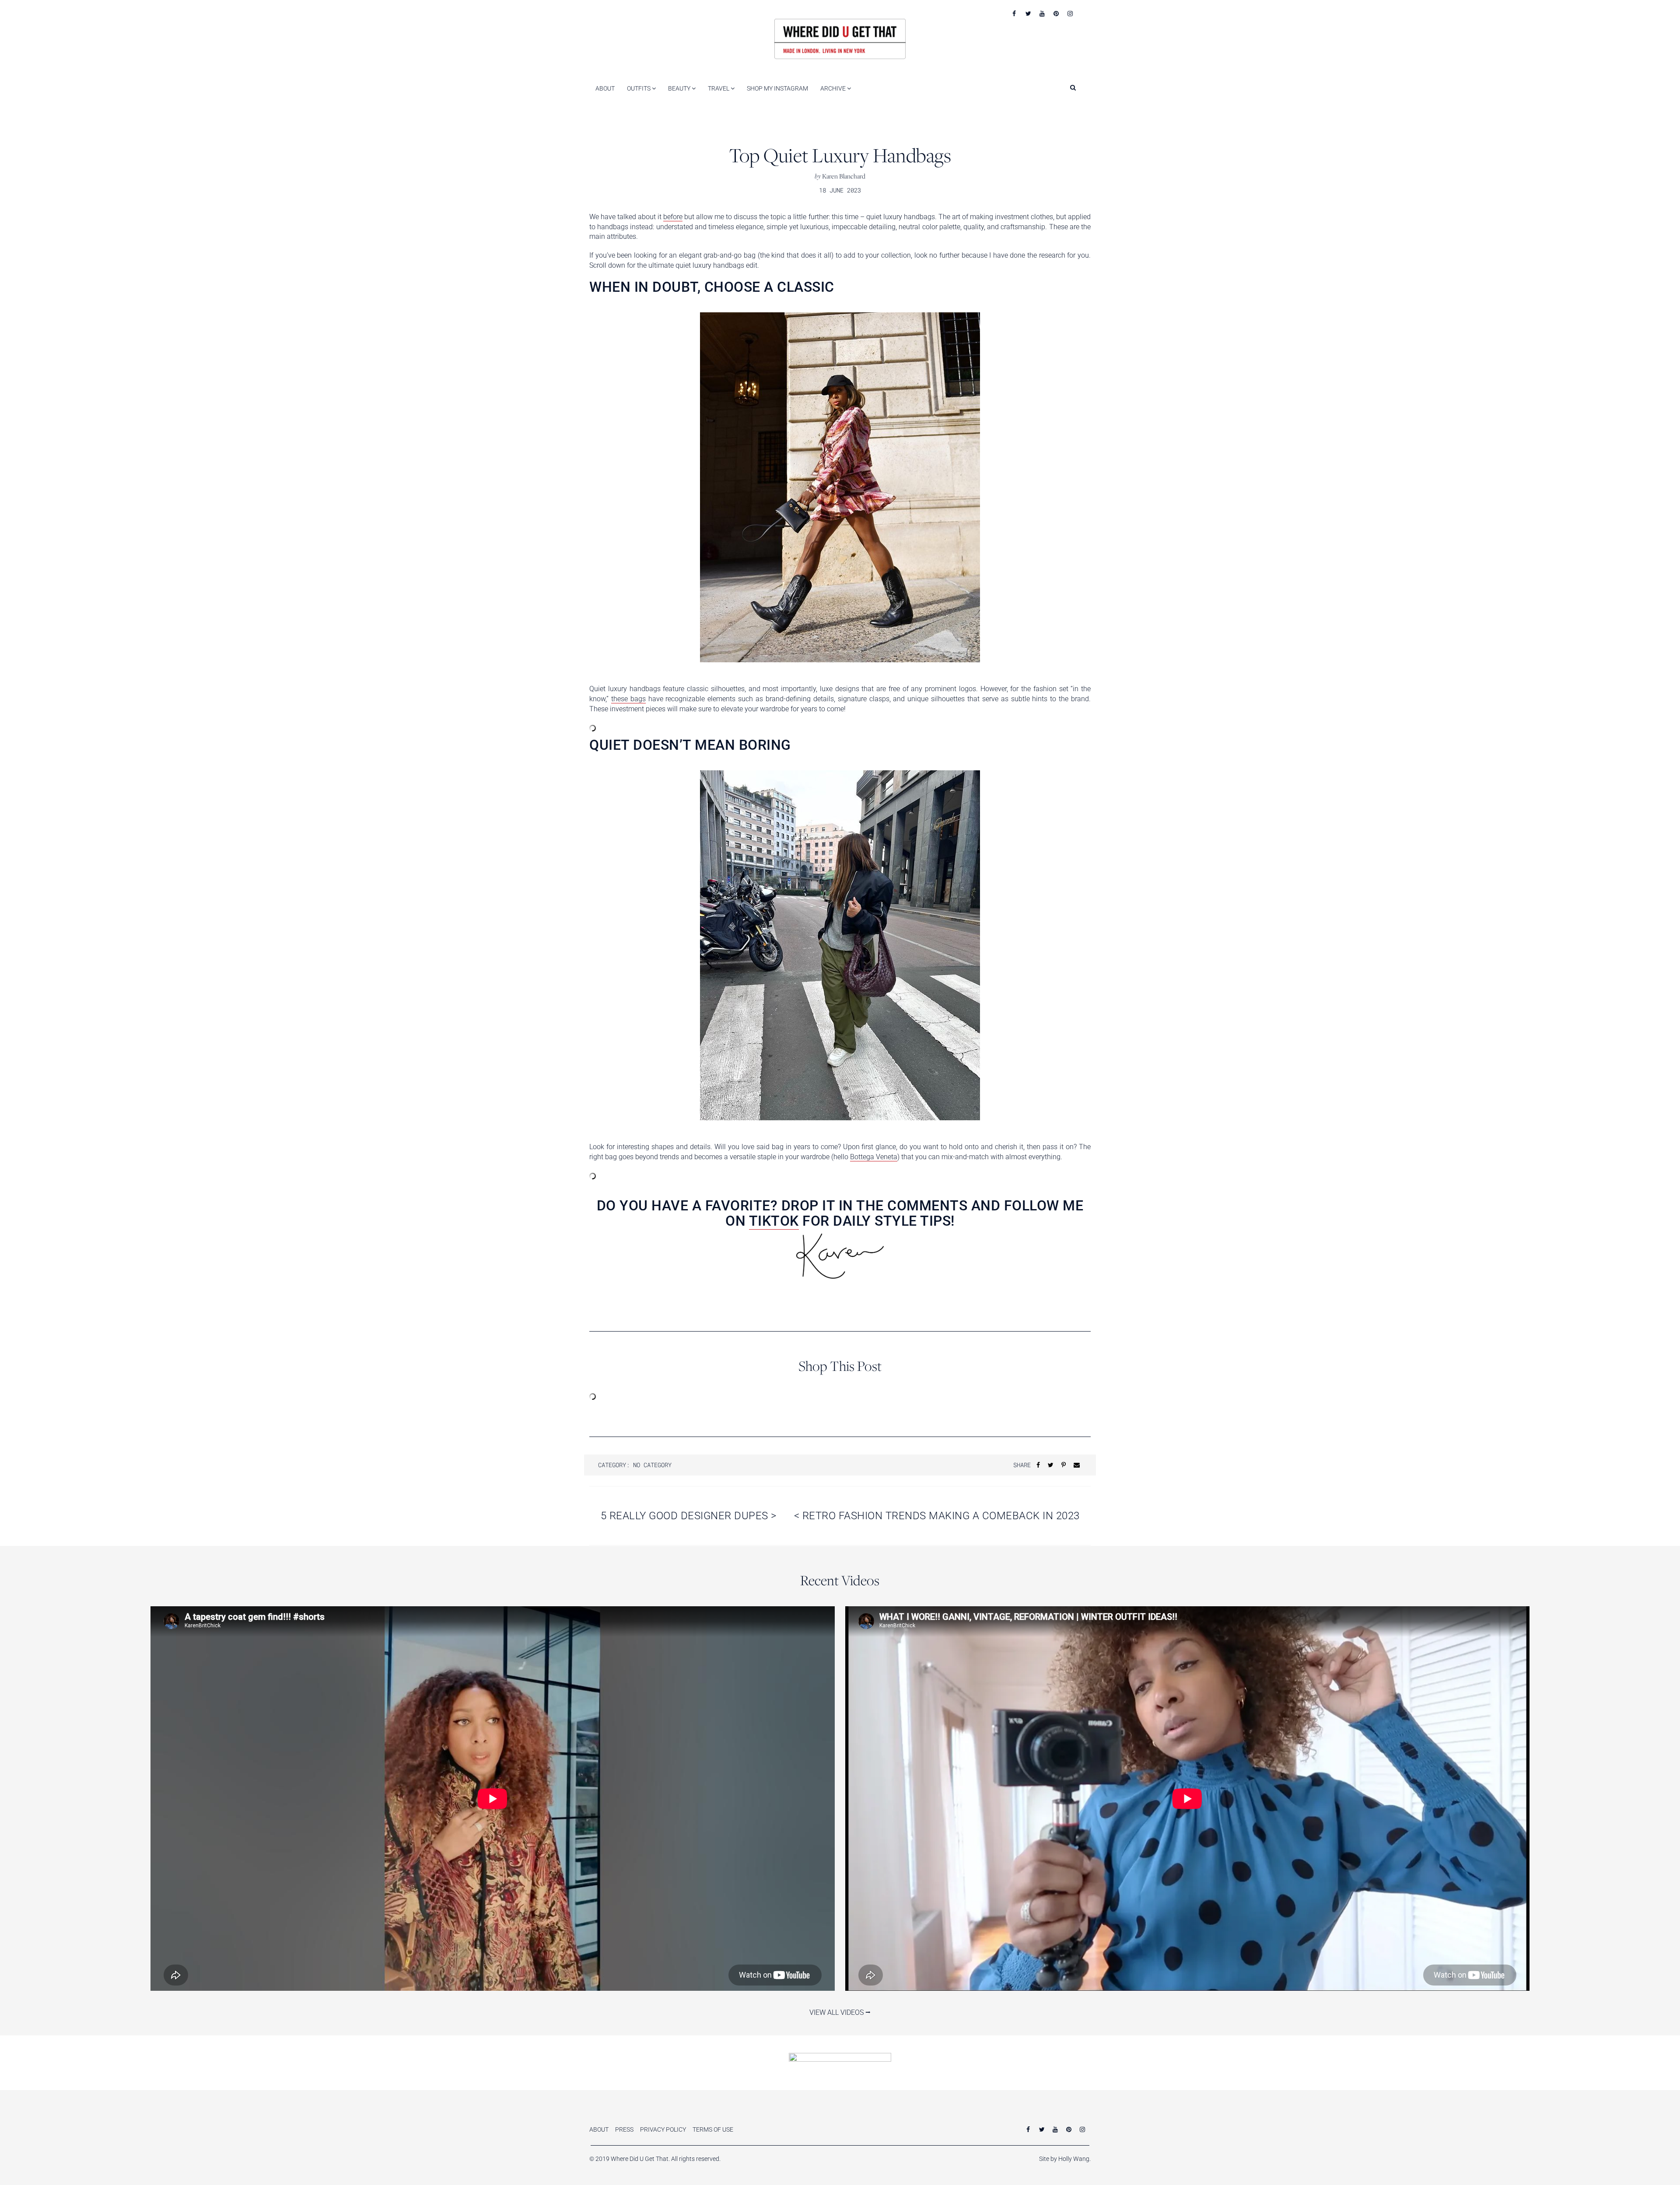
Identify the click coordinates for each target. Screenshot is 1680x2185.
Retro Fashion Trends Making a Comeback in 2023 (937, 1516)
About (605, 88)
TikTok (774, 1221)
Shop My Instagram (777, 88)
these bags (628, 699)
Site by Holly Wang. (1065, 2159)
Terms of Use (713, 2129)
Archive (834, 88)
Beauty (680, 88)
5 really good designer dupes (689, 1516)
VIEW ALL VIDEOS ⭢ (840, 2012)
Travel (719, 88)
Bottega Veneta (874, 1157)
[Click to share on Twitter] (1051, 1465)
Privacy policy (663, 2129)
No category (652, 1465)
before (673, 217)
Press (624, 2129)
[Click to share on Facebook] (1038, 1465)
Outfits (639, 88)
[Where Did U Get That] (840, 38)
